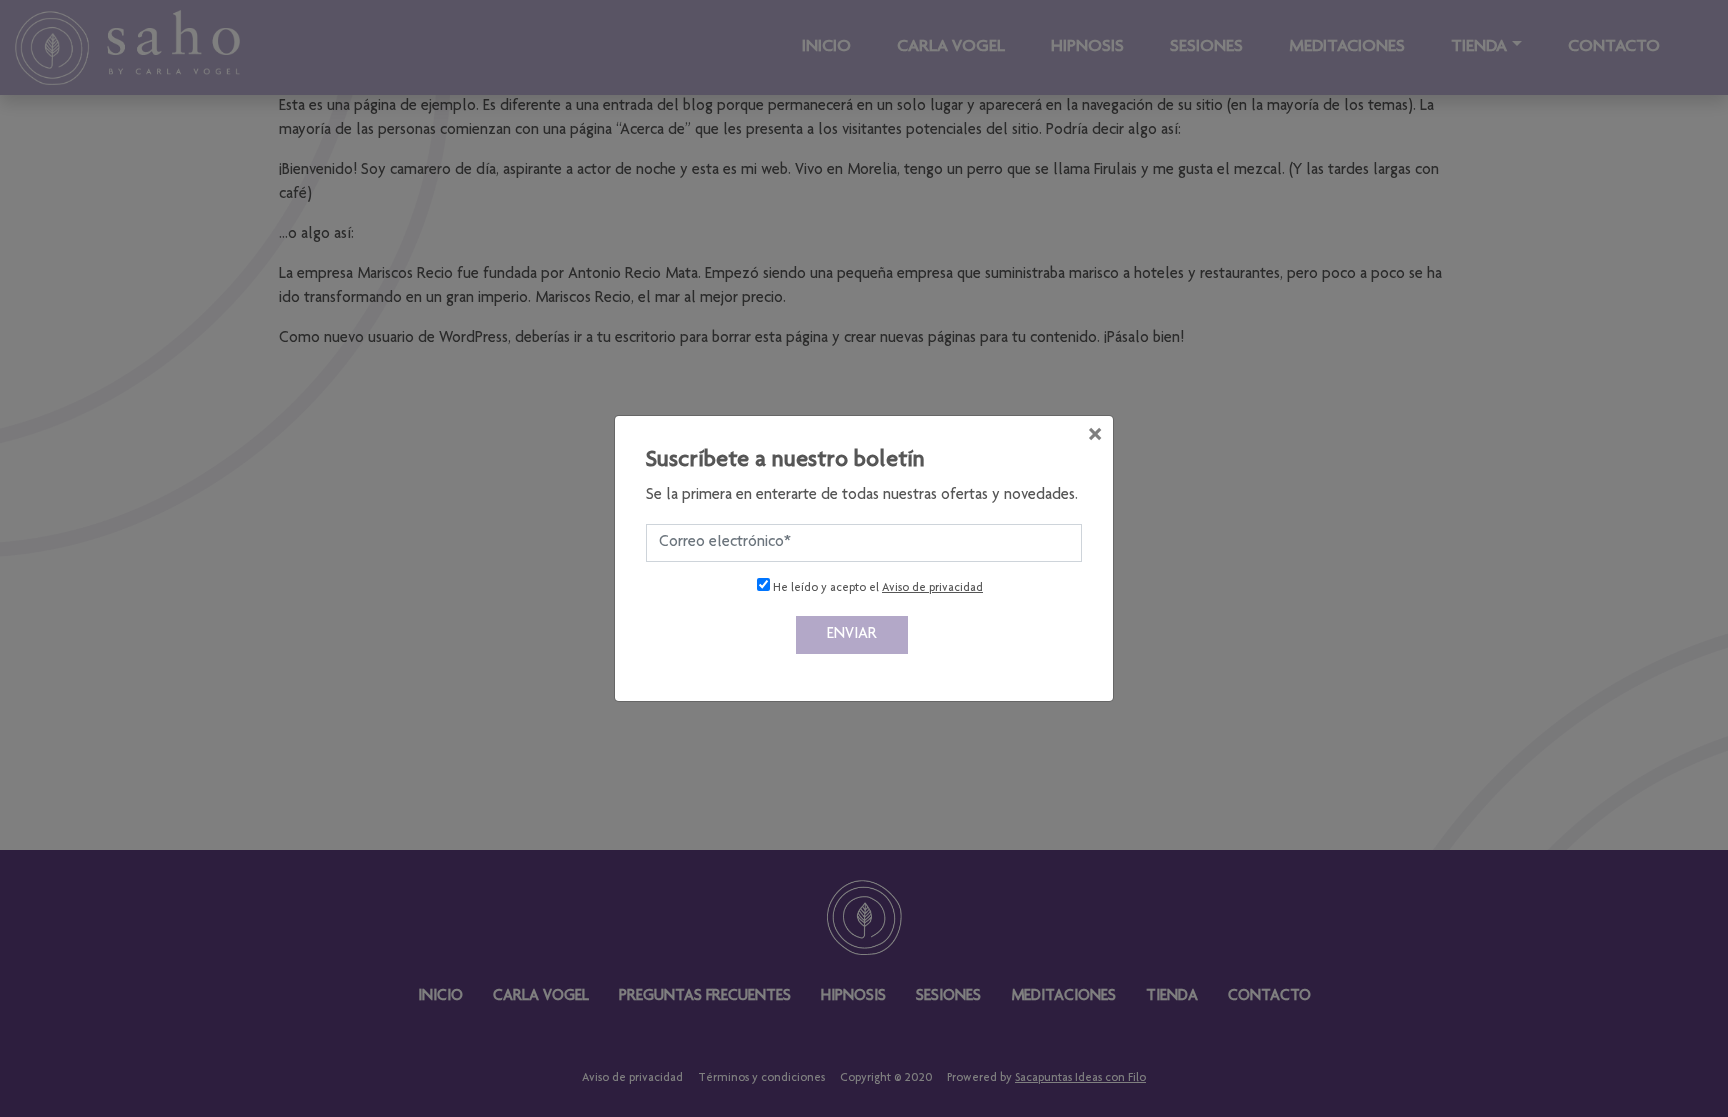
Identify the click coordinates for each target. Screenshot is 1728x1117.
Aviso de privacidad (932, 588)
